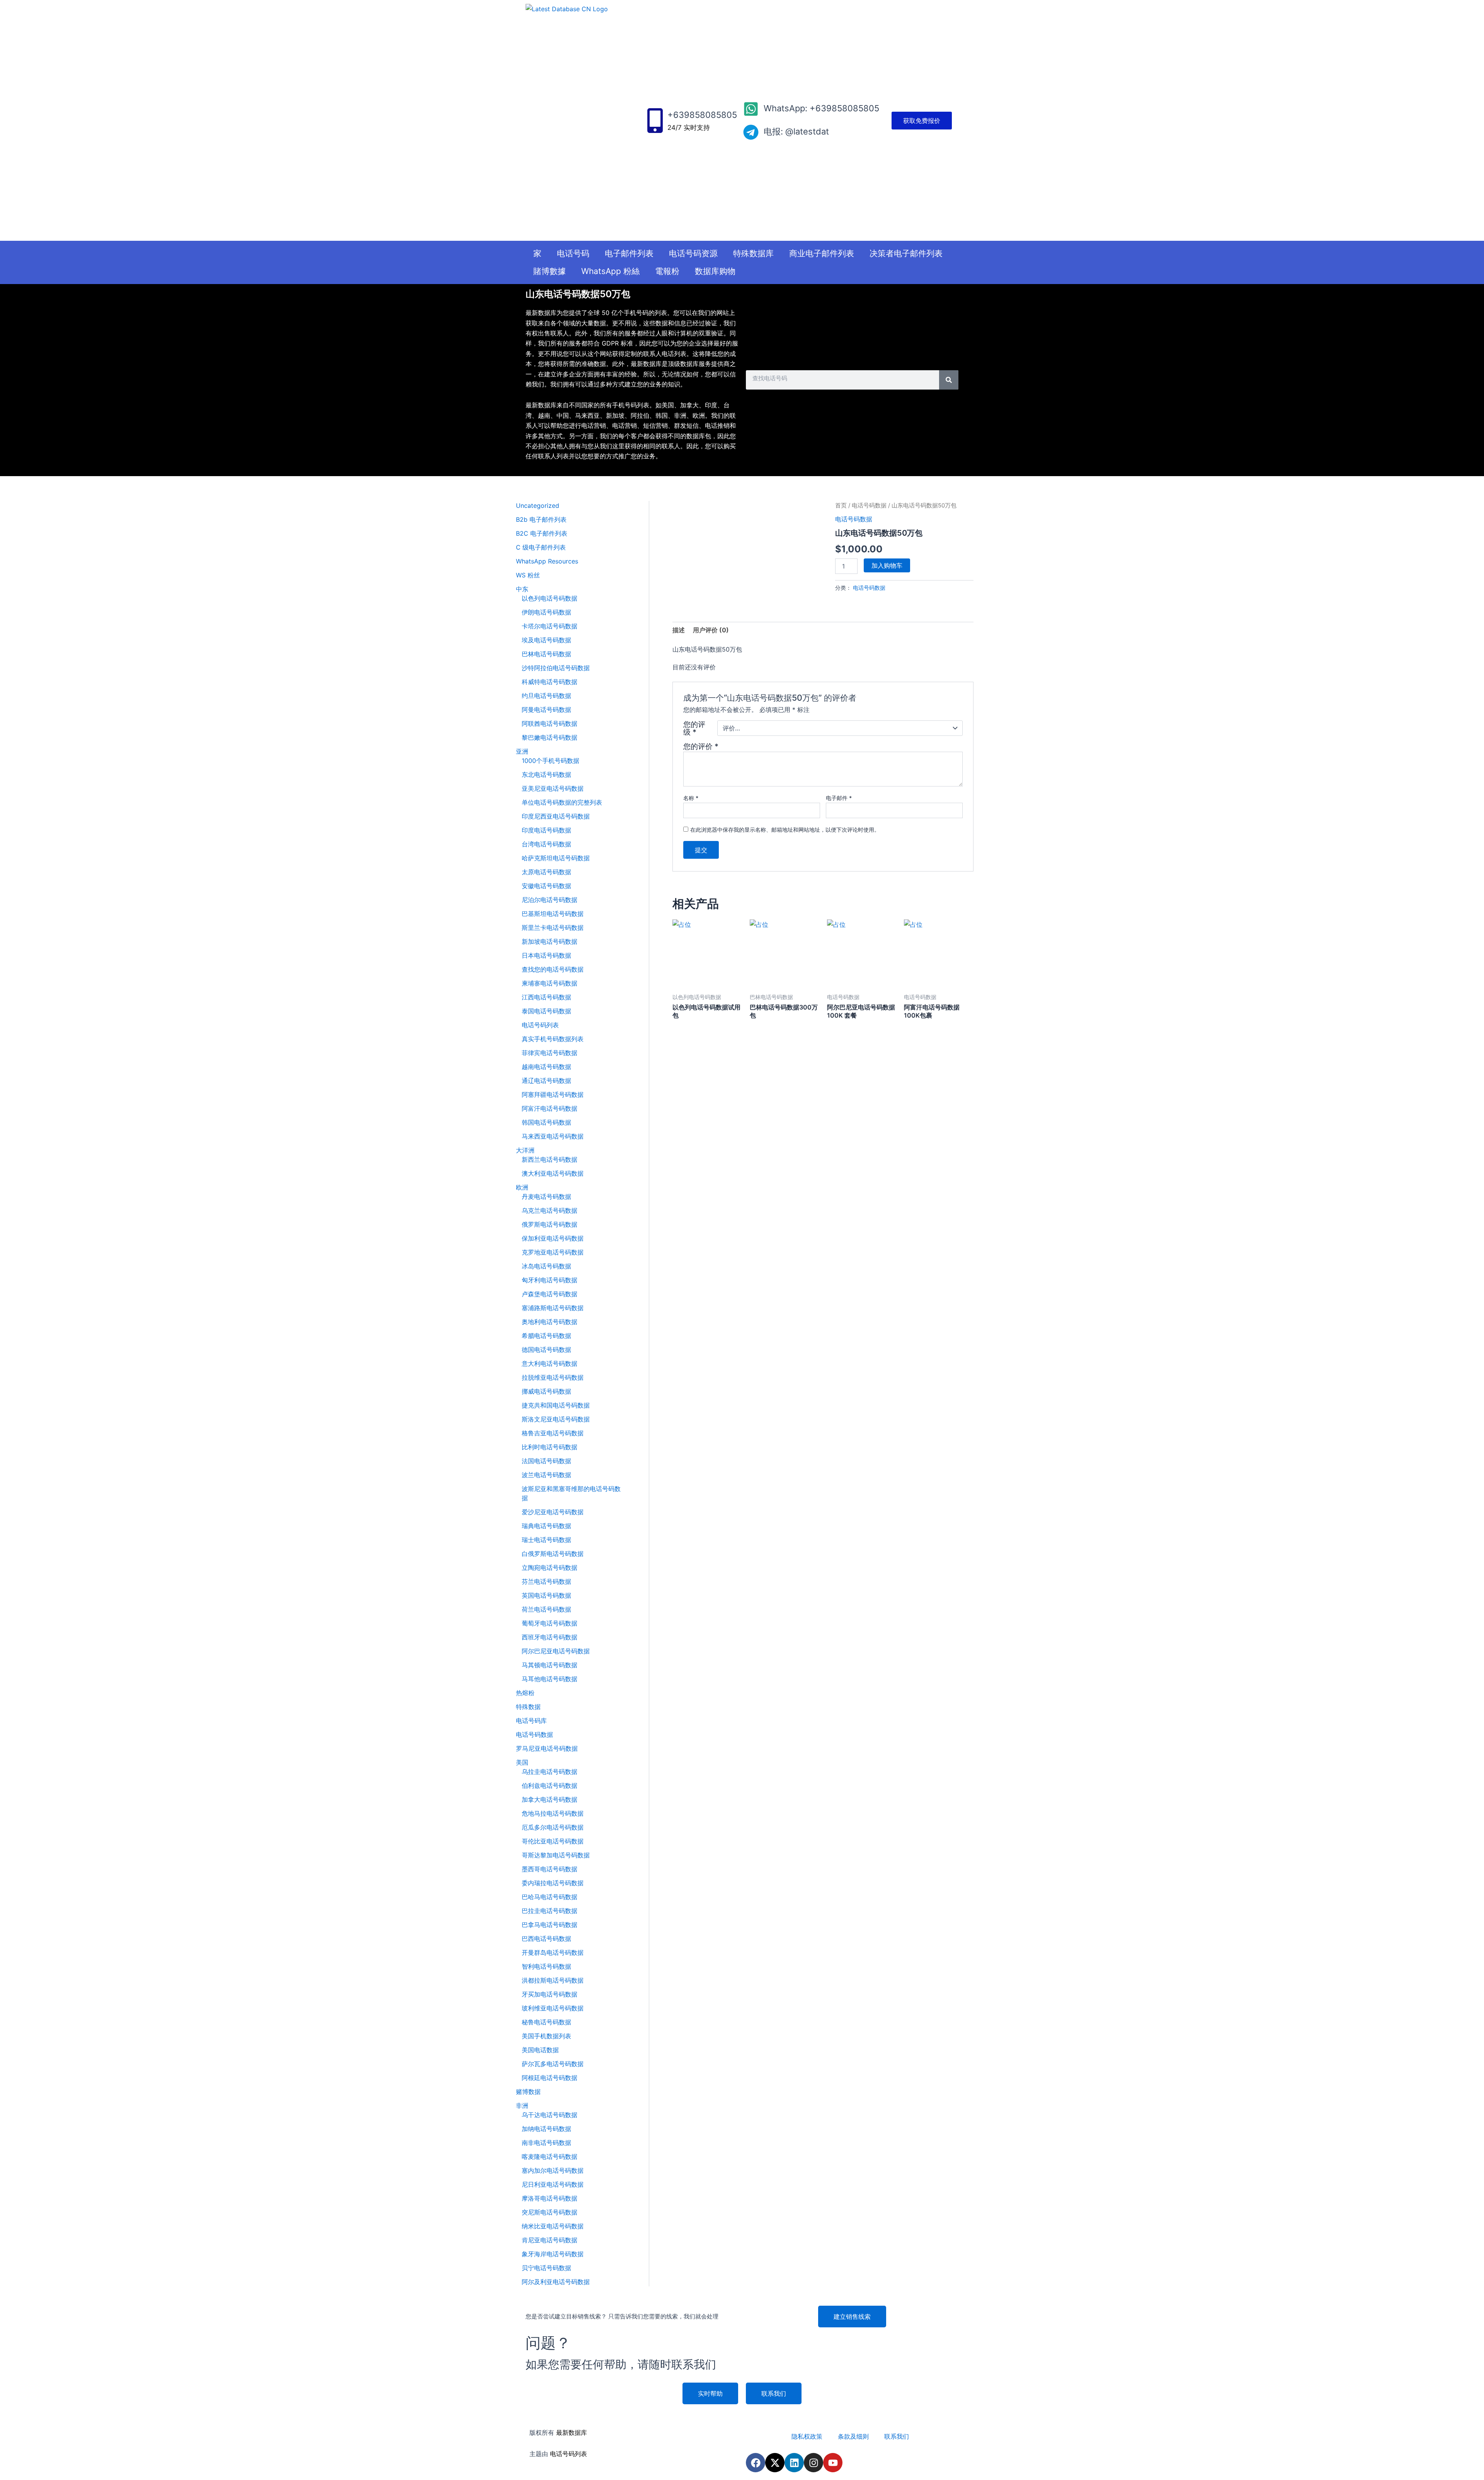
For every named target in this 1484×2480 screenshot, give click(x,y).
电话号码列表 (568, 2454)
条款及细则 (853, 2436)
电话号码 (573, 253)
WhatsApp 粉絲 (610, 271)
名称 (691, 798)
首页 (841, 506)
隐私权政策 (807, 2436)
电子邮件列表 (629, 253)
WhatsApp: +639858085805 (821, 108)
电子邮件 (839, 798)
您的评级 (694, 728)
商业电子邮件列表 (822, 253)
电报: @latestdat (796, 131)
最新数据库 (572, 2432)
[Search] (949, 380)
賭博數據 (550, 271)
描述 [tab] (679, 630)
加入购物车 (887, 565)
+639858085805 (702, 115)
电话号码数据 (869, 506)
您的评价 (701, 746)
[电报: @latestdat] (751, 132)
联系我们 (897, 2436)
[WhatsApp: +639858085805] (751, 109)
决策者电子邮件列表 (906, 253)
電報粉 (667, 271)
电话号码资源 (693, 253)
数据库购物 (715, 271)
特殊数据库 (753, 253)
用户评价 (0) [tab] (711, 630)
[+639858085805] (655, 121)
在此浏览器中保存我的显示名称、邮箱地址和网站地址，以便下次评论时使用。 (785, 830)
